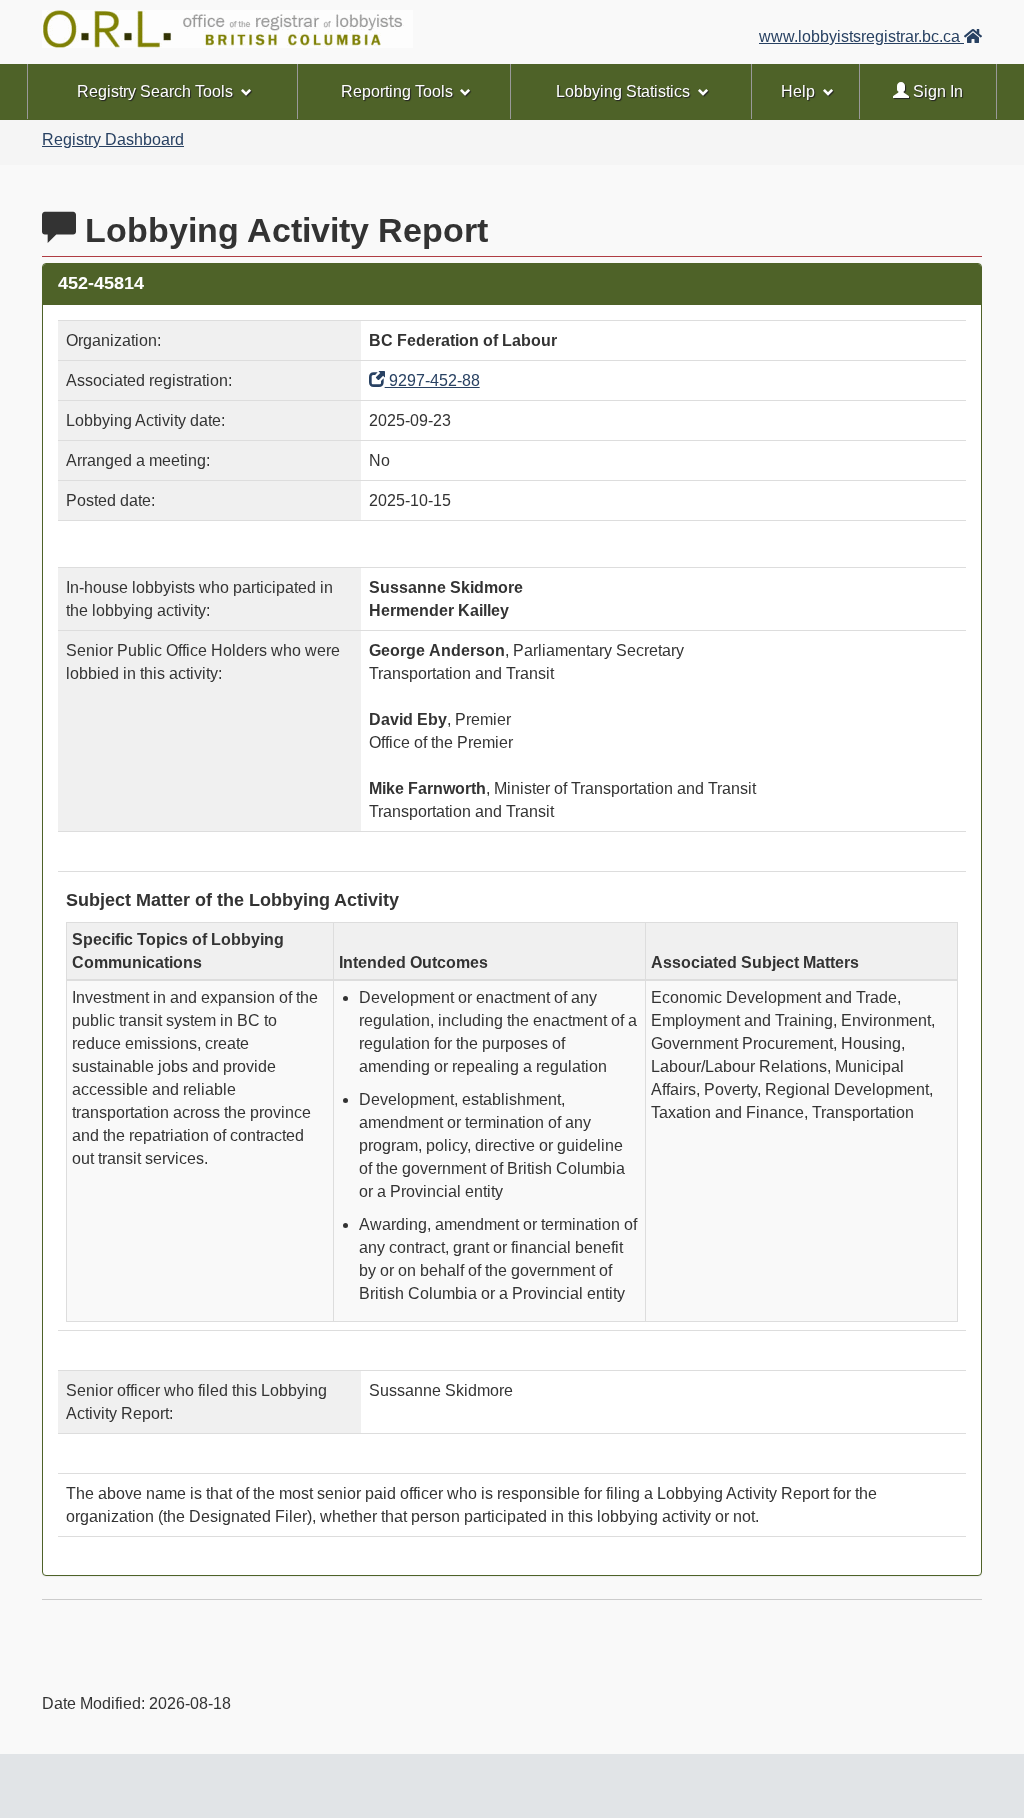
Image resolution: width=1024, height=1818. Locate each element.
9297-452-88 (432, 380)
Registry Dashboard (113, 139)
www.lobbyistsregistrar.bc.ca (861, 36)
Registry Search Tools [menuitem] (155, 91)
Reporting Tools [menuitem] (397, 91)
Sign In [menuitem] (936, 91)
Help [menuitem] (798, 91)
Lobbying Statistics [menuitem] (623, 91)
